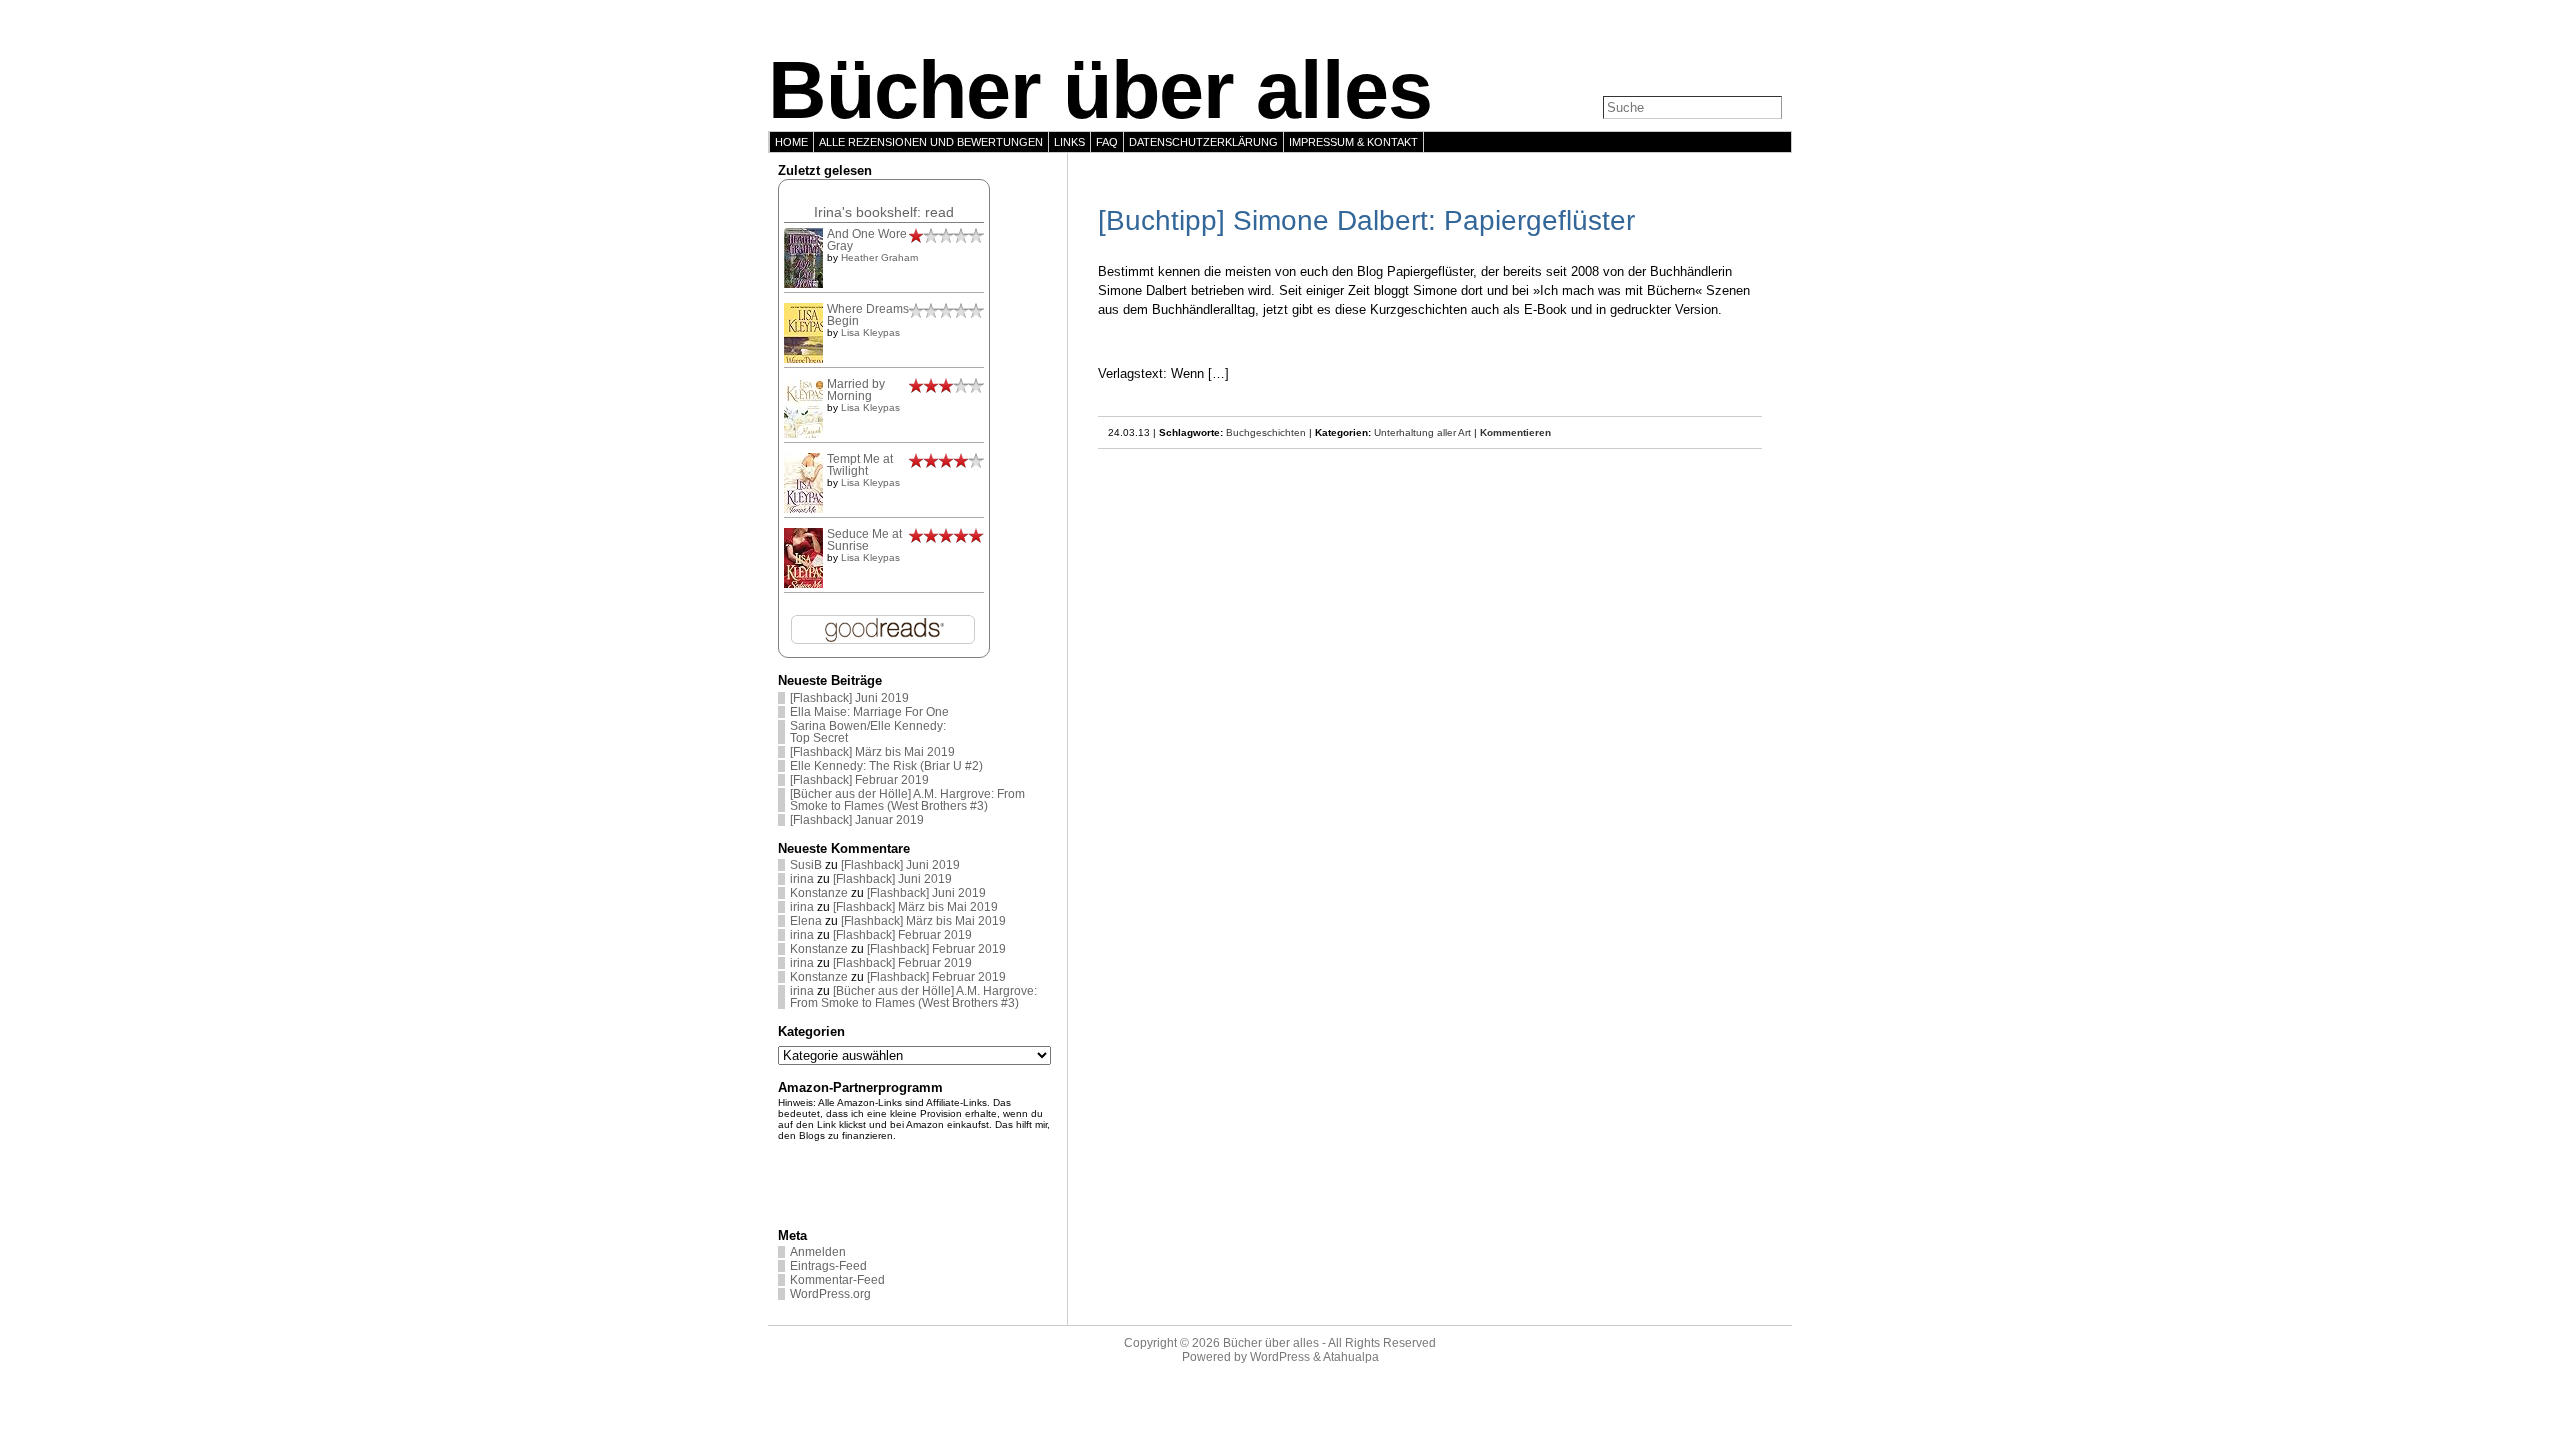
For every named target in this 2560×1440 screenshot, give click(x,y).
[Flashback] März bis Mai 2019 (872, 752)
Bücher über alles (1100, 90)
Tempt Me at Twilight (860, 465)
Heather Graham (879, 257)
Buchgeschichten (1266, 432)
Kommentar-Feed (837, 1280)
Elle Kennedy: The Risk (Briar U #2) (886, 766)
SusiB (806, 865)
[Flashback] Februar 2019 (859, 780)
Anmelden (818, 1252)
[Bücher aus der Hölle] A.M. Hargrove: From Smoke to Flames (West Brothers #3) (907, 800)
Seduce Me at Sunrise (864, 540)
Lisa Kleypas (870, 332)
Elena (806, 921)
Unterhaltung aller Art (1422, 432)
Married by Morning (856, 390)
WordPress (1280, 1357)
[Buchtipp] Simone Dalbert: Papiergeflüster (1366, 220)
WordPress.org (830, 1294)
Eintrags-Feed (828, 1266)
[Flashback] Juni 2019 (849, 698)
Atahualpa (1351, 1357)
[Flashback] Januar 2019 (857, 820)
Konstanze (819, 893)
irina (802, 879)
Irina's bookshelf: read (884, 212)
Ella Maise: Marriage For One (869, 712)
